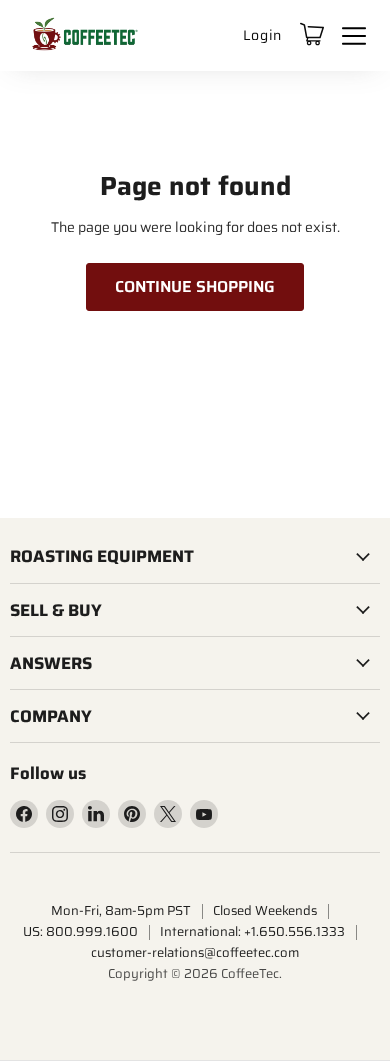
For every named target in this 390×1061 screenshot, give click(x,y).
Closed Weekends (265, 910)
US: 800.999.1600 (80, 931)
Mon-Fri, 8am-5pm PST (121, 910)
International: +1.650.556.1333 (252, 931)
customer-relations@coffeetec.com (195, 952)
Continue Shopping (195, 286)
